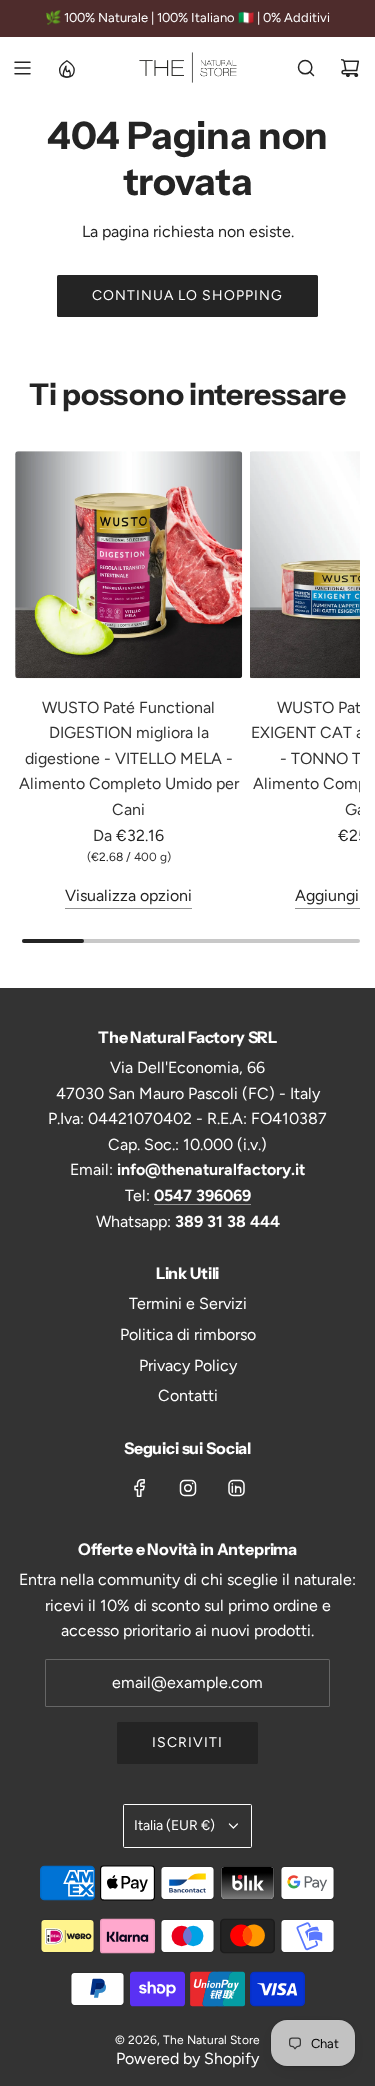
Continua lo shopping (187, 295)
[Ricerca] (306, 68)
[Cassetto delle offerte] (66, 68)
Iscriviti (187, 1742)
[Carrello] (350, 68)
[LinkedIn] (236, 1488)
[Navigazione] (22, 68)
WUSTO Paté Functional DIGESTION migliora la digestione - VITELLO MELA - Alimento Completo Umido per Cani (129, 758)
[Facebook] (140, 1488)
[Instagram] (188, 1488)
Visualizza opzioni (128, 895)
